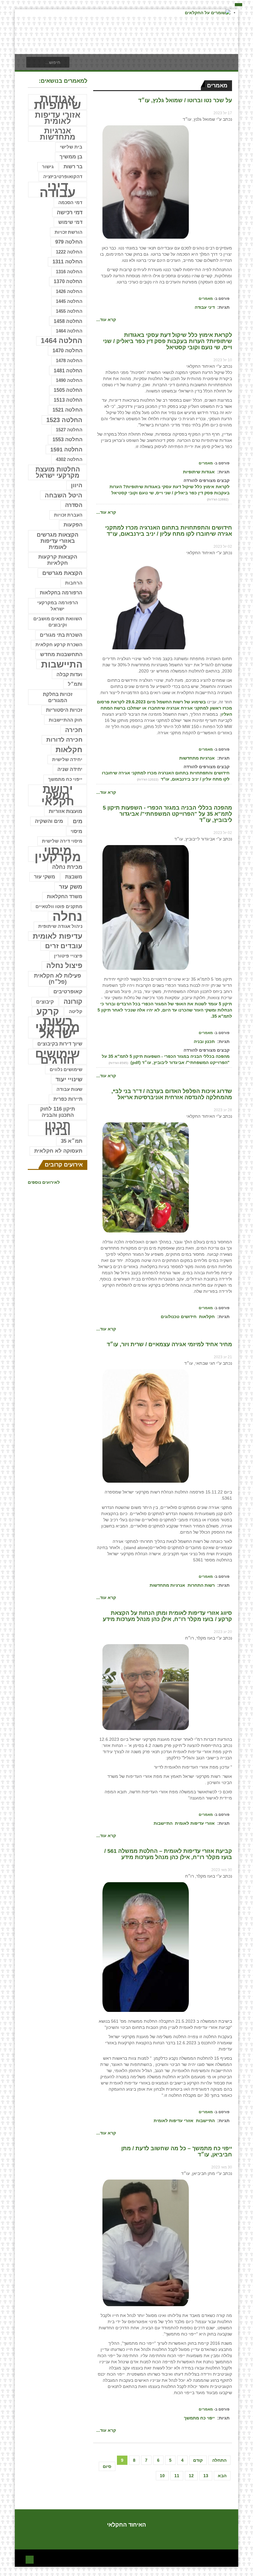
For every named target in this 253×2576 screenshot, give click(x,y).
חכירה (74, 730)
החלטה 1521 (67, 410)
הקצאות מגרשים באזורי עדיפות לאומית (58, 541)
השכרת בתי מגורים (61, 635)
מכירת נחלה (67, 867)
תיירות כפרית (68, 1099)
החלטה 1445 (69, 301)
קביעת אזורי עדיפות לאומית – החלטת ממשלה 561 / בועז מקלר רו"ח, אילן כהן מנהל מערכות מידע (168, 1854)
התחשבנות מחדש (61, 654)
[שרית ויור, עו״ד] (146, 1426)
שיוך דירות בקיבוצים (60, 1044)
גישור (48, 167)
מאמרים (206, 299)
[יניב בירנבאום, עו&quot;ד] (146, 604)
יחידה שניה (70, 769)
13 (206, 2476)
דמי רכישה (70, 212)
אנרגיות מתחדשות (197, 758)
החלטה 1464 (69, 331)
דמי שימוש (70, 222)
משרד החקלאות (65, 896)
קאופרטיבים (68, 992)
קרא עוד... (106, 320)
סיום (107, 2466)
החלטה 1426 (69, 291)
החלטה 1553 (67, 440)
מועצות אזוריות (66, 811)
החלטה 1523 (64, 420)
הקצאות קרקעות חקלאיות (58, 560)
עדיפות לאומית (58, 936)
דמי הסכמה (70, 202)
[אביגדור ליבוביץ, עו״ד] (146, 907)
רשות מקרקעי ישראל (58, 1028)
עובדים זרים (64, 946)
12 (191, 2476)
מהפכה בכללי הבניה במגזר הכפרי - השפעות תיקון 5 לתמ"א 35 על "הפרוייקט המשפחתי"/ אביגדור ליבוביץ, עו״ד (167, 814)
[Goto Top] (30, 2559)
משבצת (74, 877)
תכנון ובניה (204, 1041)
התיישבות (163, 1823)
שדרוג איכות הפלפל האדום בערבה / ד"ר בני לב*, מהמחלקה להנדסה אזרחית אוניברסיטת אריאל (172, 1094)
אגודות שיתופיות (199, 472)
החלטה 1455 (69, 311)
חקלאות (207, 1317)
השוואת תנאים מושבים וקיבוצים (58, 622)
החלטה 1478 (69, 360)
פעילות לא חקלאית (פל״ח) (58, 979)
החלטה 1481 (68, 371)
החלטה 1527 (69, 430)
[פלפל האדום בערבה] (146, 1177)
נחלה (67, 916)
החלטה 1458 (68, 321)
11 (177, 2476)
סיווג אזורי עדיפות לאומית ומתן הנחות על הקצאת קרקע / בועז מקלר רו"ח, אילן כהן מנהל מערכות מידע (167, 1616)
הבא (222, 2476)
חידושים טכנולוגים (179, 1317)
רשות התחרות (201, 1585)
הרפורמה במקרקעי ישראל (58, 606)
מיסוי (77, 831)
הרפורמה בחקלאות (61, 593)
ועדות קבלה (69, 674)
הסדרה (74, 505)
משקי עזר (45, 877)
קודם (198, 2460)
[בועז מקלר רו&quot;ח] (146, 1687)
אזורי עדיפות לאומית (195, 1823)
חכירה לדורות (64, 740)
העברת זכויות (68, 515)
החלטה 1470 (67, 351)
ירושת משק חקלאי (58, 795)
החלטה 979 (69, 242)
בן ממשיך (71, 157)
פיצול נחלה (64, 966)
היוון (77, 485)
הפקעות (73, 525)
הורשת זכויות (68, 232)
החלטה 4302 (69, 459)
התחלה (219, 2460)
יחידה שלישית (67, 759)
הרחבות (74, 583)
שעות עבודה (69, 1089)
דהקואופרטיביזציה (63, 177)
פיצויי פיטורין (68, 956)
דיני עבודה (205, 307)
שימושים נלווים (66, 1070)
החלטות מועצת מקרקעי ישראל (58, 472)
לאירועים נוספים (44, 1182)
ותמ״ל (75, 684)
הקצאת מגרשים (62, 573)
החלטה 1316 (69, 272)
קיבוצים (45, 1002)
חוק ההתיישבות (66, 720)
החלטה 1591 (66, 450)
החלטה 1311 (67, 262)
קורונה (73, 1001)
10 (162, 2476)
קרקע (48, 1012)
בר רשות (73, 167)
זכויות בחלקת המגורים (58, 697)
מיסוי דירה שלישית (62, 841)
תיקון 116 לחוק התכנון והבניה (58, 1112)
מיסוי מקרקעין (58, 854)
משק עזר (71, 887)
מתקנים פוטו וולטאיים (59, 907)
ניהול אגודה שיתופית (60, 926)
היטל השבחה (64, 495)
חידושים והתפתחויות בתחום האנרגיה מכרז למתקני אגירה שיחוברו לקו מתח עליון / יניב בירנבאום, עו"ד (169, 531)
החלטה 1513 (68, 400)
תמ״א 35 (72, 1141)
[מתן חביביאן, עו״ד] (146, 2243)
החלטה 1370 (68, 281)
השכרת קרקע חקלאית (59, 645)
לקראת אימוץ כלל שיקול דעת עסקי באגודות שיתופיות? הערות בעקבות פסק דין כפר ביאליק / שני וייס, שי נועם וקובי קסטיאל (168, 341)
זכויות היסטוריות (64, 710)
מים (78, 821)
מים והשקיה (49, 821)
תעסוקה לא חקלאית (58, 1151)
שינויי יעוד (69, 1079)
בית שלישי (71, 147)
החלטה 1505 (68, 390)
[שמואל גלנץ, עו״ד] (146, 182)
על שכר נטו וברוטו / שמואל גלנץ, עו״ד (185, 100)
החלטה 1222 (69, 252)
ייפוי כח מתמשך (199, 2418)
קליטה (76, 1011)
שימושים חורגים (58, 1057)
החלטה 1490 (69, 380)
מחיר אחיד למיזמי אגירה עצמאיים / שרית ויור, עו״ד (169, 1344)
